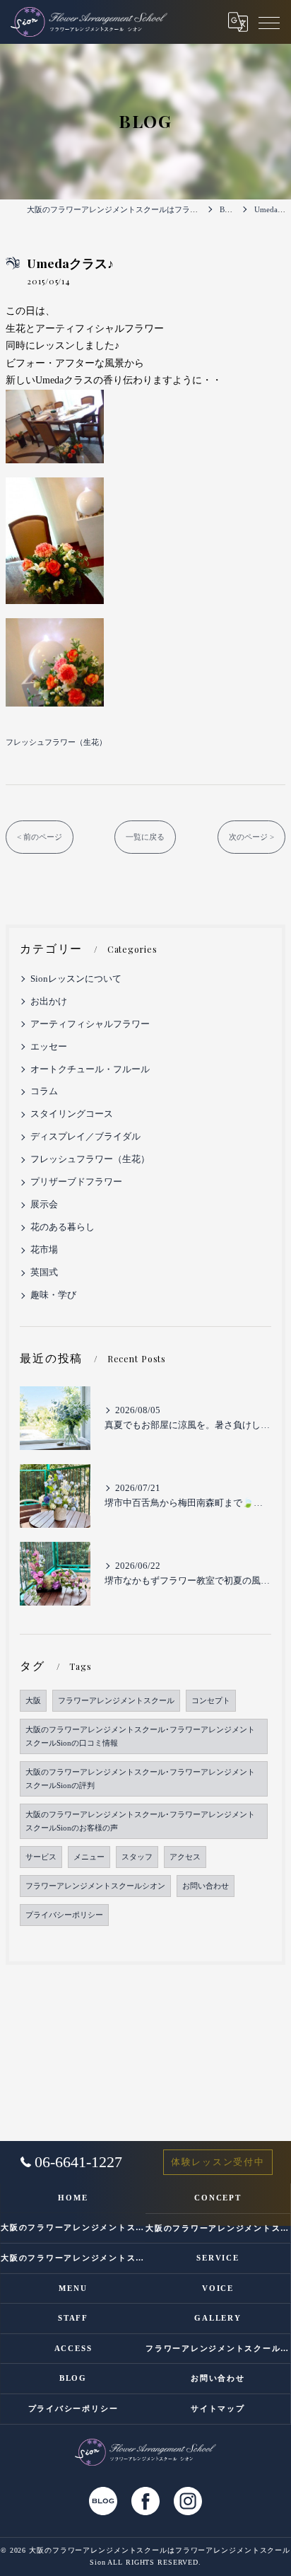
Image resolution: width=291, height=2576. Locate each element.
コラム (44, 1091)
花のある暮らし (63, 1227)
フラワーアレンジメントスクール (116, 1701)
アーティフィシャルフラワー (90, 1024)
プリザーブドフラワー (76, 1182)
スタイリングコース (72, 1114)
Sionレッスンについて (76, 979)
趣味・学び (53, 1295)
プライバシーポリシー (64, 1915)
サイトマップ (218, 2408)
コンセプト (211, 1701)
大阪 (33, 1701)
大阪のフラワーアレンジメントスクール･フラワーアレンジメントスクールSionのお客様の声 (140, 1821)
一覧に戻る (145, 837)
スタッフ (137, 1857)
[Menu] (269, 22)
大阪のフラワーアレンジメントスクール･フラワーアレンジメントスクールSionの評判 (140, 1779)
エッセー (49, 1047)
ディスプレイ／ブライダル (85, 1137)
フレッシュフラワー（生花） (56, 742)
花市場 (44, 1250)
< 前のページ (40, 837)
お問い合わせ (206, 1886)
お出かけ (49, 1002)
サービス (41, 1857)
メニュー (89, 1857)
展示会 (44, 1205)
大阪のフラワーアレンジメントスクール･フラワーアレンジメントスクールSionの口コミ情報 (140, 1736)
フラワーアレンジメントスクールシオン (95, 1886)
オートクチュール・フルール (90, 1069)
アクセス (185, 1857)
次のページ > (251, 837)
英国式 (44, 1272)
